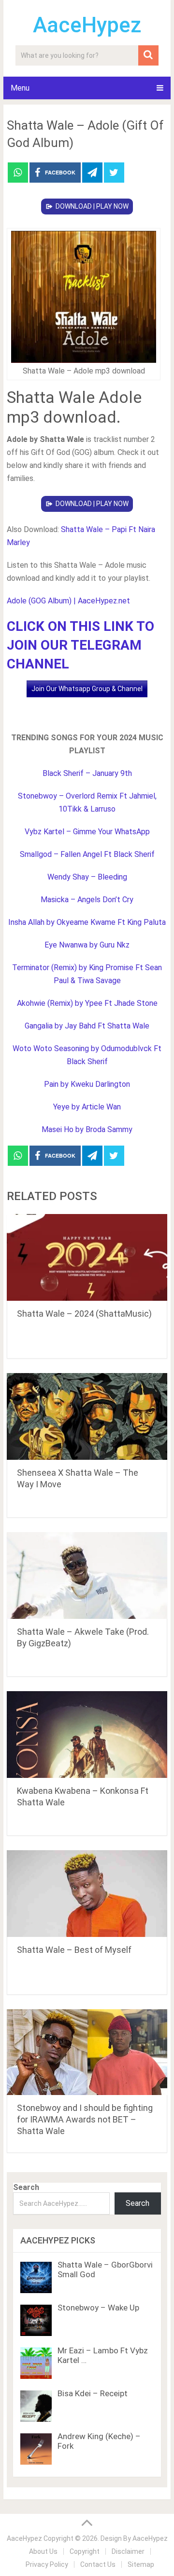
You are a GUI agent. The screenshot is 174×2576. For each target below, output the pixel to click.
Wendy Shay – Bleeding (87, 877)
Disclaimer (128, 2551)
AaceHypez (87, 25)
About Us (43, 2551)
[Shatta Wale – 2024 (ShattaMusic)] (87, 1257)
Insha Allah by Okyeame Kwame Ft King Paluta (87, 922)
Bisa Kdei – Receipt (93, 2393)
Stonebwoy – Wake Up (98, 2308)
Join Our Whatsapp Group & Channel (87, 689)
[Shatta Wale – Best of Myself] (87, 1894)
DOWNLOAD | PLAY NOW (92, 206)
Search (26, 2187)
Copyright (85, 2551)
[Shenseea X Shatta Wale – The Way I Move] (87, 1416)
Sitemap (141, 2564)
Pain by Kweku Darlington (87, 1084)
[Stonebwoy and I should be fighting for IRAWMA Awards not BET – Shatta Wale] (87, 2052)
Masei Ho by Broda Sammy (87, 1129)
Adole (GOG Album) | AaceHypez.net (68, 601)
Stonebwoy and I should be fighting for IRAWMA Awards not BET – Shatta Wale (85, 2119)
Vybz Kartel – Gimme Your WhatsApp (87, 832)
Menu (20, 88)
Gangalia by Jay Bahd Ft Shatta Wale (87, 1026)
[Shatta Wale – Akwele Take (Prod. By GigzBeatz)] (87, 1575)
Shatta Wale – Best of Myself (74, 1950)
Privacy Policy (47, 2564)
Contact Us (98, 2564)
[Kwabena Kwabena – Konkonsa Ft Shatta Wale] (87, 1735)
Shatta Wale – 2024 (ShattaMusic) (84, 1314)
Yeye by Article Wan (87, 1107)
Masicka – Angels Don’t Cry (87, 900)
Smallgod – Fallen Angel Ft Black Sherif (87, 854)
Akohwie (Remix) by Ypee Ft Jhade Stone (87, 1003)
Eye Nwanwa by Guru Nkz (87, 945)
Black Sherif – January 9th (87, 773)
